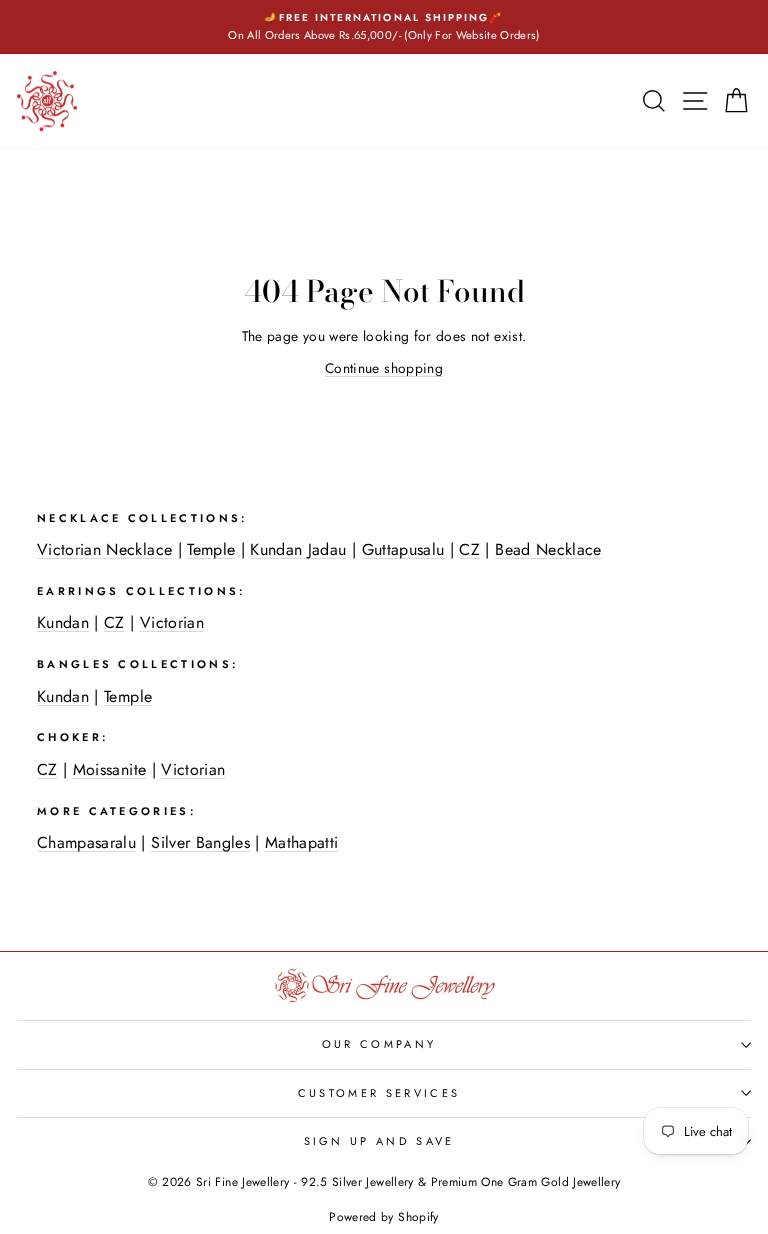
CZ (469, 549)
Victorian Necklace (104, 549)
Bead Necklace (548, 549)
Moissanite (109, 769)
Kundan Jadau (298, 549)
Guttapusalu (403, 549)
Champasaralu (86, 842)
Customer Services (379, 1093)
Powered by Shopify (383, 1217)
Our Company (379, 1044)
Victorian (172, 622)
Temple (211, 549)
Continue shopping (384, 368)
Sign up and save (379, 1141)
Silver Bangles (200, 842)
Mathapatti (301, 842)
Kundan (63, 622)
